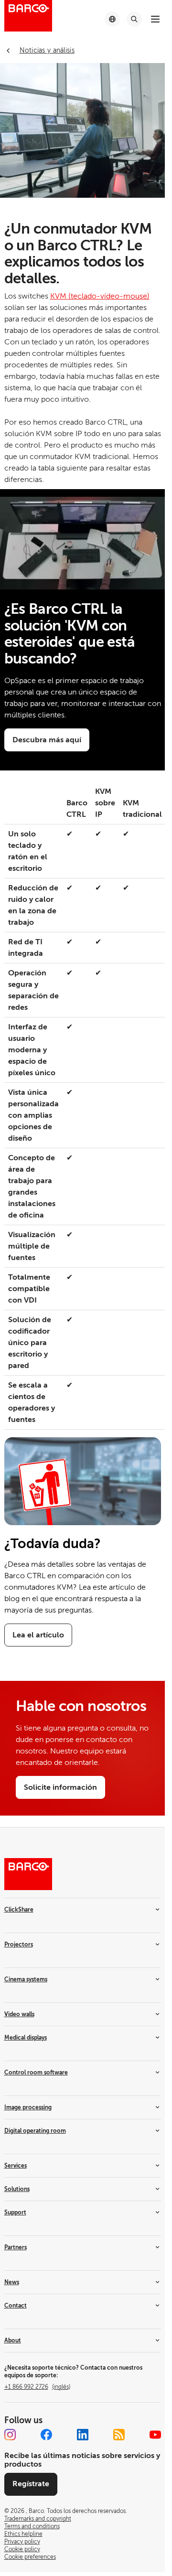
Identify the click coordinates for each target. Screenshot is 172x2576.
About (13, 2341)
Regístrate (31, 2484)
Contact (16, 2306)
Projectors (19, 1945)
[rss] (119, 2435)
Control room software (36, 2073)
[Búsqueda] (134, 19)
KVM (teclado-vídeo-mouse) (100, 296)
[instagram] (10, 2435)
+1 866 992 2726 (37, 2387)
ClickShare (19, 1910)
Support (15, 2213)
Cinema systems (26, 1979)
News (12, 2282)
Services (16, 2166)
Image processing (28, 2107)
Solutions (17, 2189)
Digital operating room (35, 2131)
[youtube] (155, 2435)
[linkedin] (83, 2435)
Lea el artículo (38, 1635)
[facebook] (46, 2435)
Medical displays (26, 2038)
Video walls (19, 2014)
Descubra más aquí (47, 740)
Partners (16, 2247)
